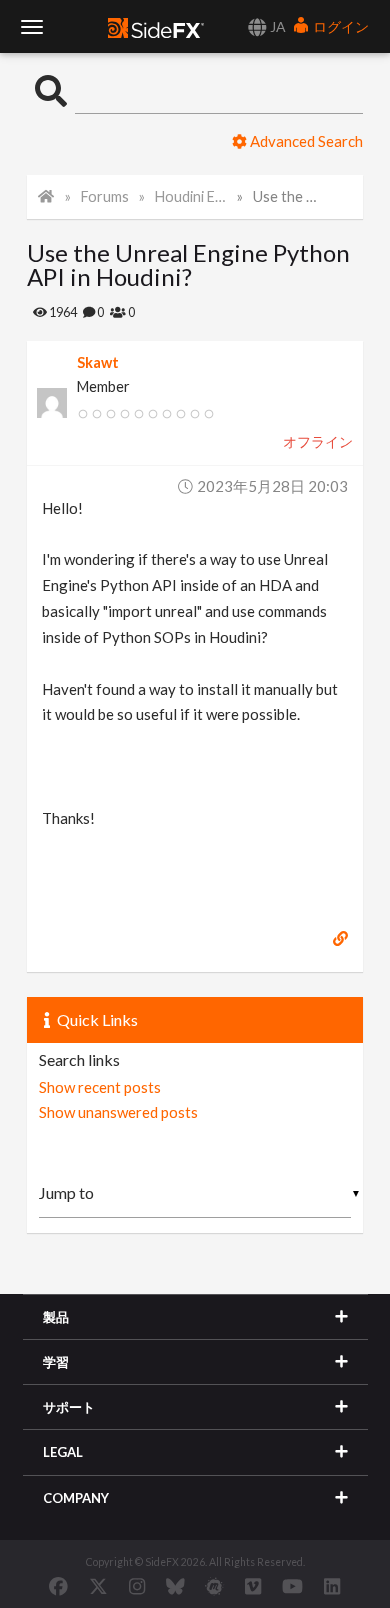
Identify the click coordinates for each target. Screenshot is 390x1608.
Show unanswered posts (118, 1112)
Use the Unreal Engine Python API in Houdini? (289, 196)
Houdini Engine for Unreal (191, 196)
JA (276, 26)
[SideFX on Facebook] (58, 1586)
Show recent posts (100, 1087)
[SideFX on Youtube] (292, 1586)
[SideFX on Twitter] (98, 1586)
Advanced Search (305, 141)
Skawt (98, 362)
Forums (105, 196)
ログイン (339, 26)
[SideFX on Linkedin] (332, 1586)
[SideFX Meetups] (214, 1586)
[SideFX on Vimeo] (253, 1586)
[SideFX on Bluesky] (175, 1586)
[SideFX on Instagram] (137, 1586)
